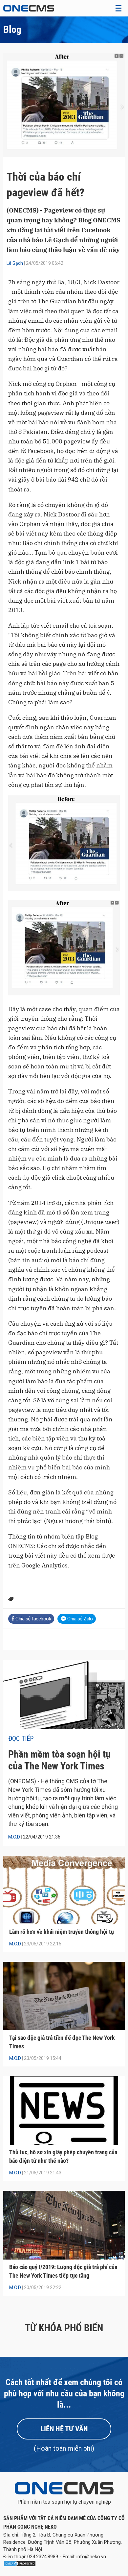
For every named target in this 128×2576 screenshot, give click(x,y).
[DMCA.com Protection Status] (20, 2565)
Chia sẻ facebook (33, 1619)
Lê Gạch (15, 263)
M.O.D (14, 1837)
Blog (12, 29)
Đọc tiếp (21, 1738)
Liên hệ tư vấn (64, 2429)
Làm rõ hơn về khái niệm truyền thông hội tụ (62, 1932)
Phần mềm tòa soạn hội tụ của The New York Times (59, 1760)
